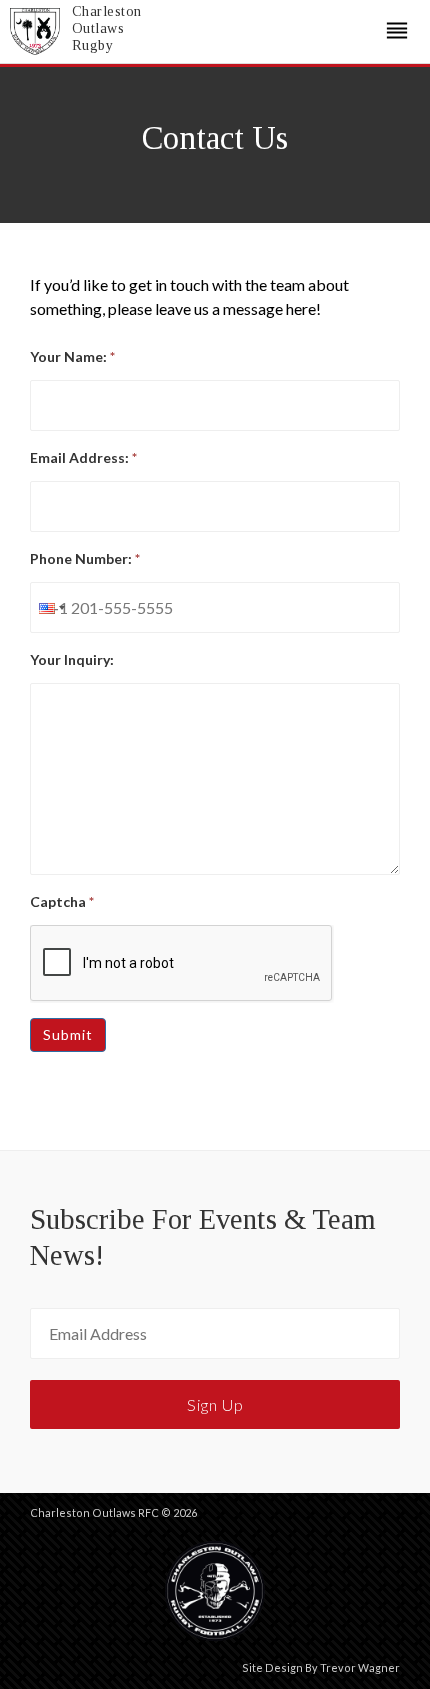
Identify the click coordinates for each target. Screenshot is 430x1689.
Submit (68, 1034)
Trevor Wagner (360, 1667)
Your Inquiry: (72, 659)
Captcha (62, 901)
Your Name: (72, 356)
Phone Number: (85, 558)
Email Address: (83, 457)
